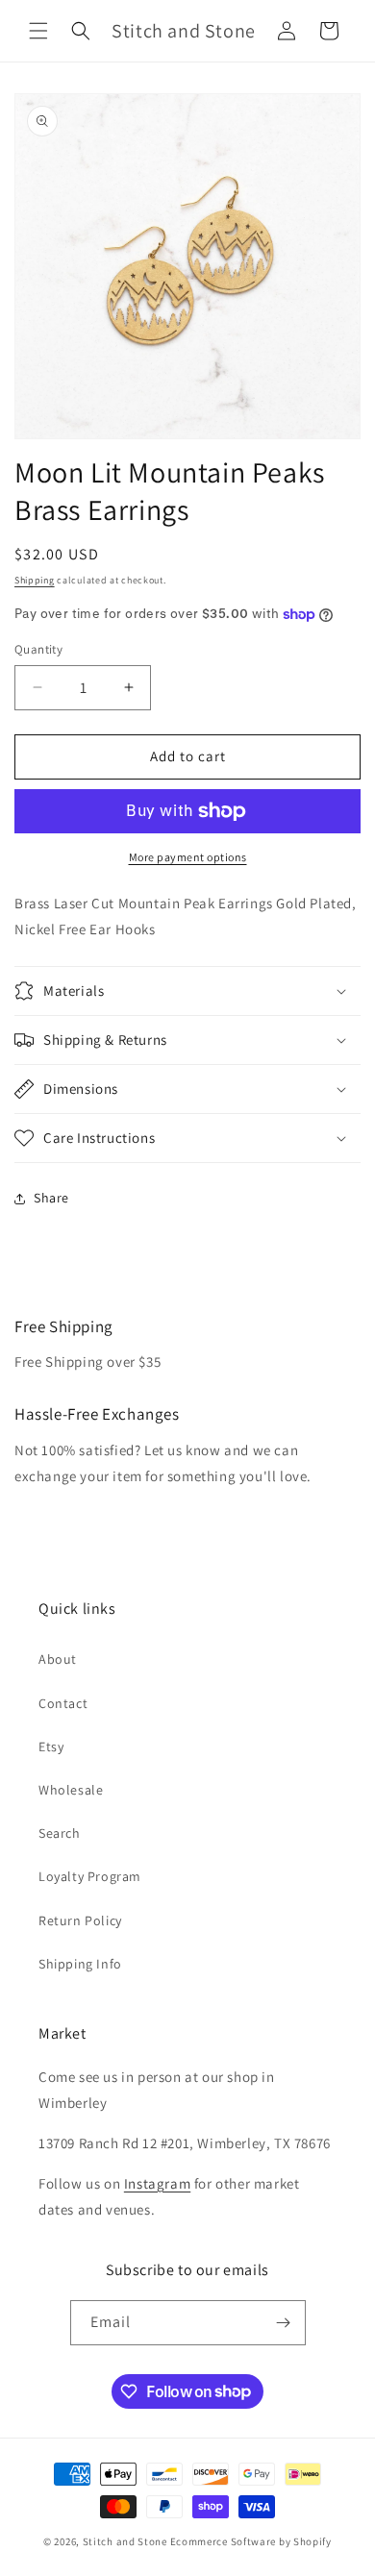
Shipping (35, 580)
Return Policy (80, 1920)
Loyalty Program (90, 1876)
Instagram (157, 2183)
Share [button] (51, 1198)
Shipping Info (80, 1964)
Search (60, 1833)
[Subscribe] (284, 2323)
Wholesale (71, 1790)
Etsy (51, 1746)
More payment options (188, 857)
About (58, 1659)
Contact (63, 1703)
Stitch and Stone (125, 2541)
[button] (38, 31)
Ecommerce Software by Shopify (251, 2541)
